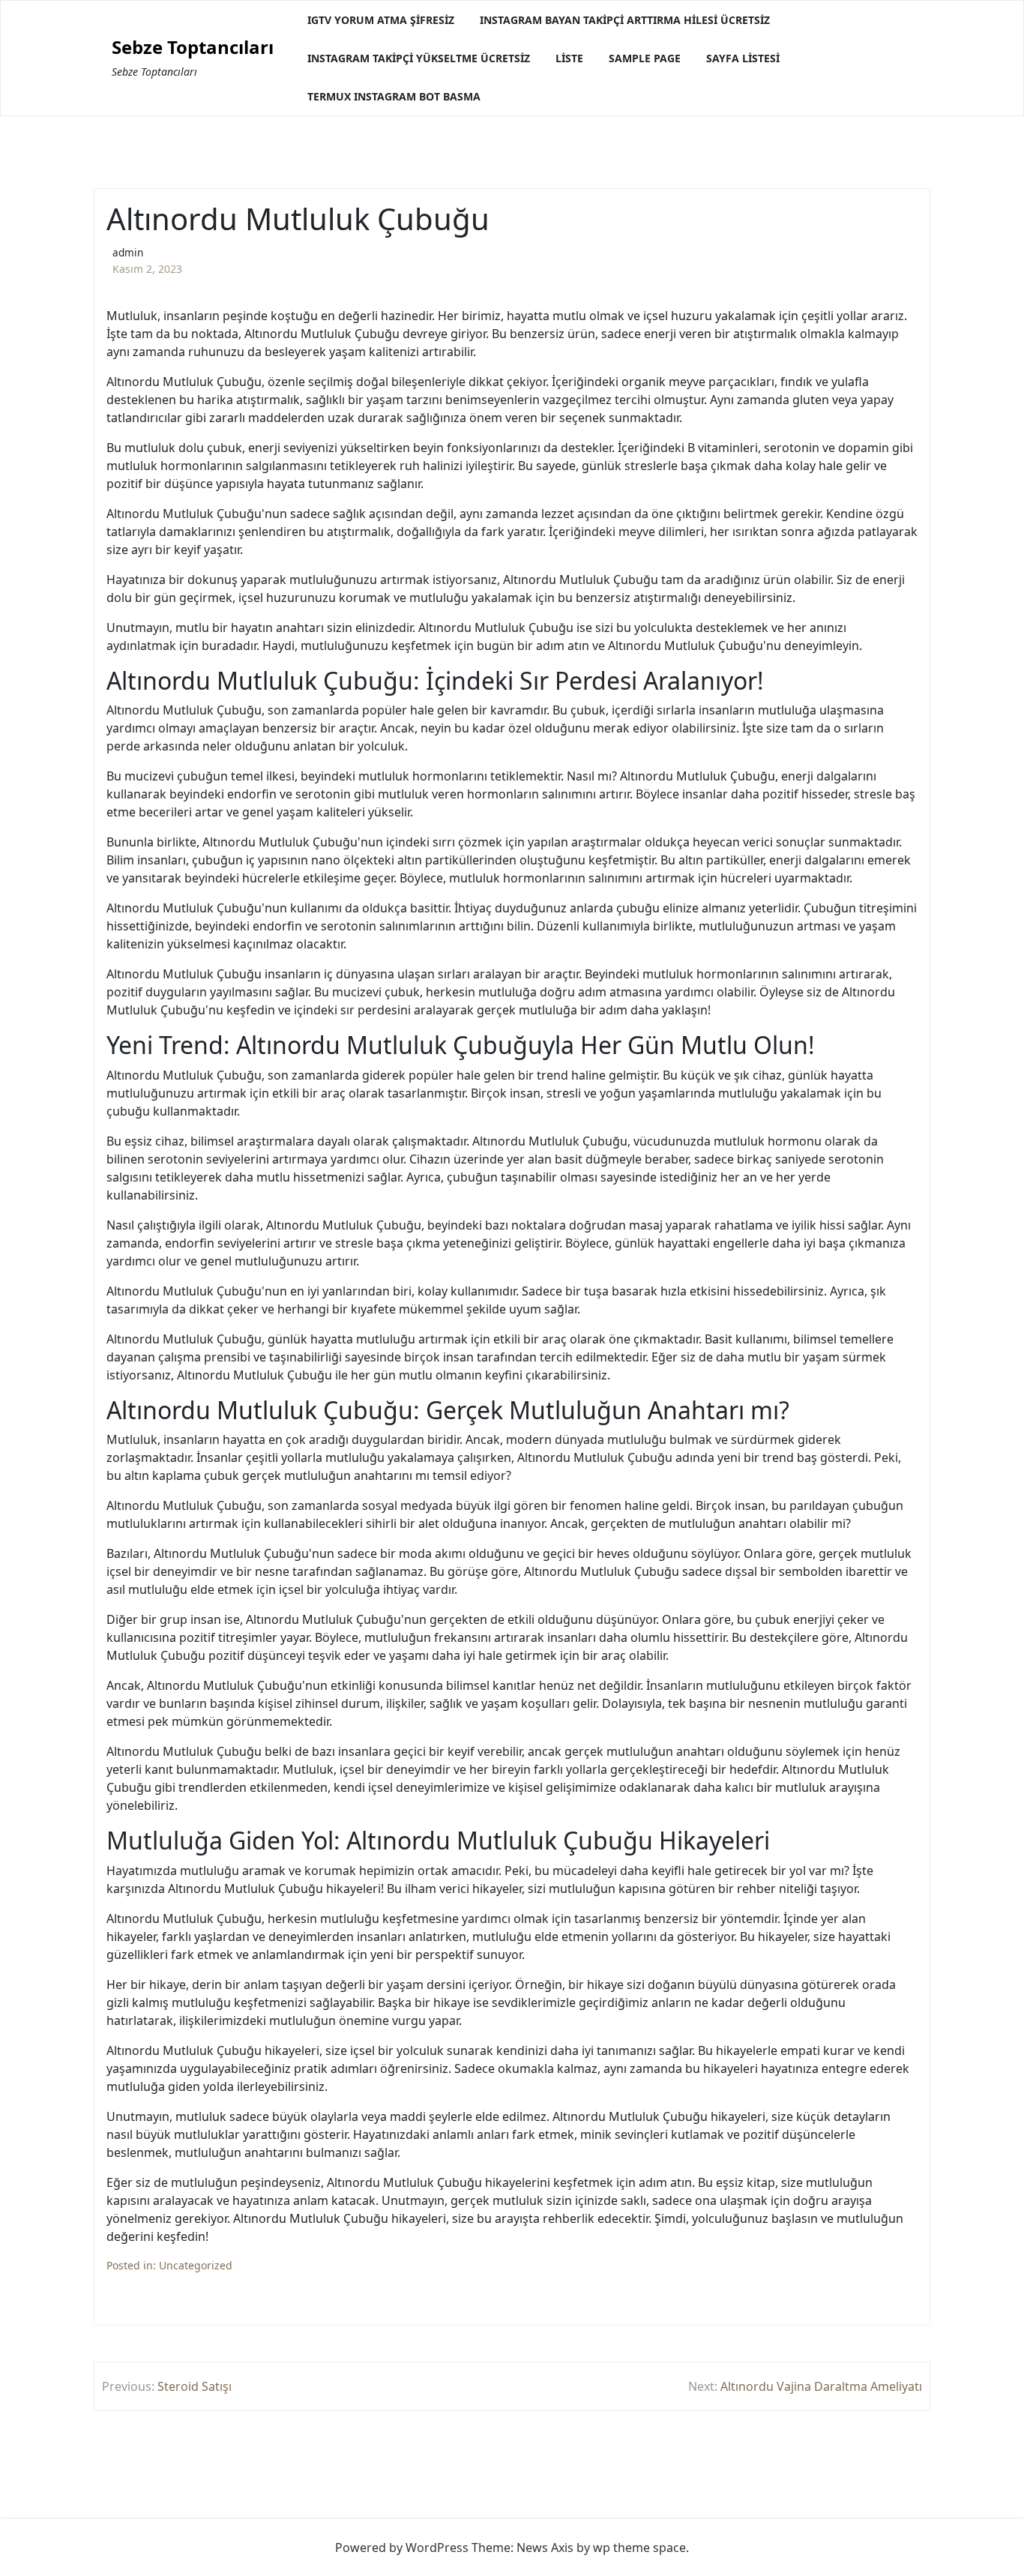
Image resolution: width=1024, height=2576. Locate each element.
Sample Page (645, 58)
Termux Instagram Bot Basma (394, 96)
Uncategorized (196, 2265)
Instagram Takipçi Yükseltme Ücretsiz (419, 58)
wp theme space (639, 2548)
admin (128, 252)
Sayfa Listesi (743, 58)
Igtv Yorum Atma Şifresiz (381, 20)
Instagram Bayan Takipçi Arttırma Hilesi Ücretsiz (625, 20)
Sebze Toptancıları (193, 48)
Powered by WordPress (402, 2548)
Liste (569, 58)
